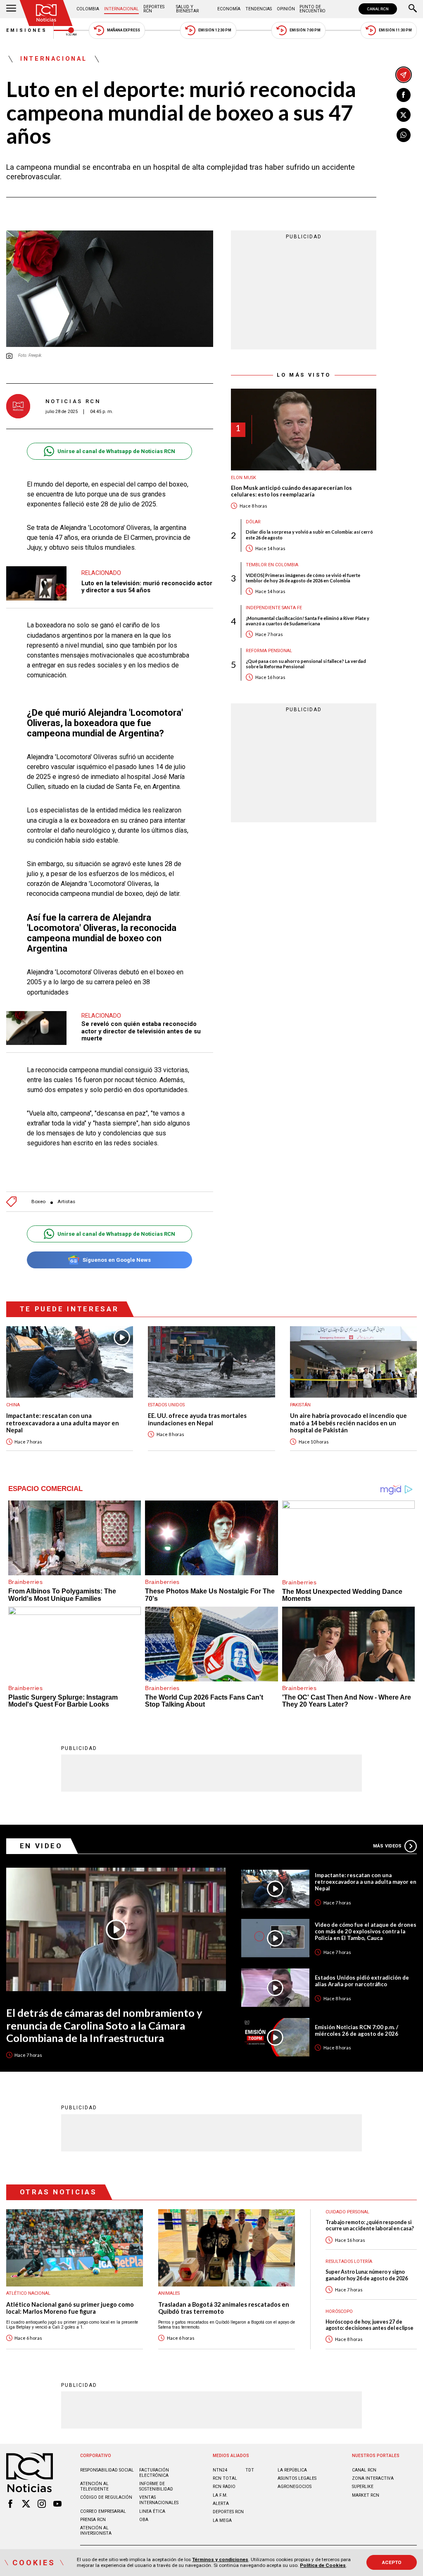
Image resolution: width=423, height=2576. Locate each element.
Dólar (253, 522)
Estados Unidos (166, 1405)
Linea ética (152, 2511)
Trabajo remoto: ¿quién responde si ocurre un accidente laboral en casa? (370, 2225)
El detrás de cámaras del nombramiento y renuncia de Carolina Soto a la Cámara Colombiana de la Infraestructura (104, 2025)
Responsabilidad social (107, 2470)
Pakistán (300, 1405)
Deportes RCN (154, 9)
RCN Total (225, 2478)
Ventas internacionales (159, 2500)
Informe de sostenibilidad (156, 2486)
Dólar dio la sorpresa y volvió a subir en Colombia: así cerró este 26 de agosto (309, 534)
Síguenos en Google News (117, 1260)
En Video (41, 1846)
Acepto (392, 2562)
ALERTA (221, 2504)
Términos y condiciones (220, 2559)
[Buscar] (413, 9)
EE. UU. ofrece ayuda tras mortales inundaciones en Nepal (197, 1419)
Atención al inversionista (96, 2531)
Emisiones (27, 30)
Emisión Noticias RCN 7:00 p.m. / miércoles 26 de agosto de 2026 (356, 2030)
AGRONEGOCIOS (295, 2487)
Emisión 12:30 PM (215, 30)
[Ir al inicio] (46, 13)
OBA (144, 2520)
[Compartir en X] (404, 115)
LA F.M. (220, 2495)
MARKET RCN (366, 2495)
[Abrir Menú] (11, 9)
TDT (250, 2470)
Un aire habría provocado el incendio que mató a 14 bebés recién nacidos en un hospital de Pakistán (348, 1423)
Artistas (66, 1202)
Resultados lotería (349, 2261)
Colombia (88, 9)
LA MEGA (222, 2520)
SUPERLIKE (363, 2487)
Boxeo (38, 1202)
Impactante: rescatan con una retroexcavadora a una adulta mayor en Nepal (63, 1423)
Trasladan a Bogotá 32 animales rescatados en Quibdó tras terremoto (224, 2308)
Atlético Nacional (28, 2293)
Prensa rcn (93, 2520)
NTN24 (220, 2470)
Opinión (286, 9)
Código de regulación (106, 2497)
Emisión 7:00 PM (305, 30)
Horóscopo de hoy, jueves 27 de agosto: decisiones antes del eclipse (370, 2325)
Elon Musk (244, 478)
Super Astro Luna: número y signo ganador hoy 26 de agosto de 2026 (367, 2275)
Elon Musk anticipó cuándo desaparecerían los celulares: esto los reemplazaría (291, 491)
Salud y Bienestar (187, 9)
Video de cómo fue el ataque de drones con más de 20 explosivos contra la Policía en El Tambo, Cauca (366, 1931)
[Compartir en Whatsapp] (404, 135)
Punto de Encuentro (312, 9)
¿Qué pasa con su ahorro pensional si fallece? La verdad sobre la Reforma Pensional (306, 664)
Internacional (121, 9)
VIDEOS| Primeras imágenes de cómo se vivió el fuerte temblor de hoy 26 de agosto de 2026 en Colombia (303, 578)
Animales (169, 2293)
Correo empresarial (103, 2511)
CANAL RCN (378, 9)
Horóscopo (339, 2311)
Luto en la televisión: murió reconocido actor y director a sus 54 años (147, 587)
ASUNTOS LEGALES (297, 2478)
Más (387, 1846)
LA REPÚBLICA (292, 2470)
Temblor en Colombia (272, 565)
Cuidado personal (347, 2212)
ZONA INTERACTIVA (373, 2478)
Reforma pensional (269, 651)
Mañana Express (124, 30)
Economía (229, 9)
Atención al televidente (94, 2486)
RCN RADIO (224, 2487)
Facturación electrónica (154, 2473)
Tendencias (259, 9)
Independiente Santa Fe (274, 608)
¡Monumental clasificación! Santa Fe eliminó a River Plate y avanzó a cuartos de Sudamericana (308, 621)
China (13, 1405)
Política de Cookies (323, 2565)
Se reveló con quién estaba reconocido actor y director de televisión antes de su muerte (141, 1031)
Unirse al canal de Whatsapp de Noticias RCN (116, 451)
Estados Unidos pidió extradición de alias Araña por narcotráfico (362, 1981)
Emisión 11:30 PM (395, 30)
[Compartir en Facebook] (404, 95)
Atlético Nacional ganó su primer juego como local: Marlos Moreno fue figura (70, 2308)
